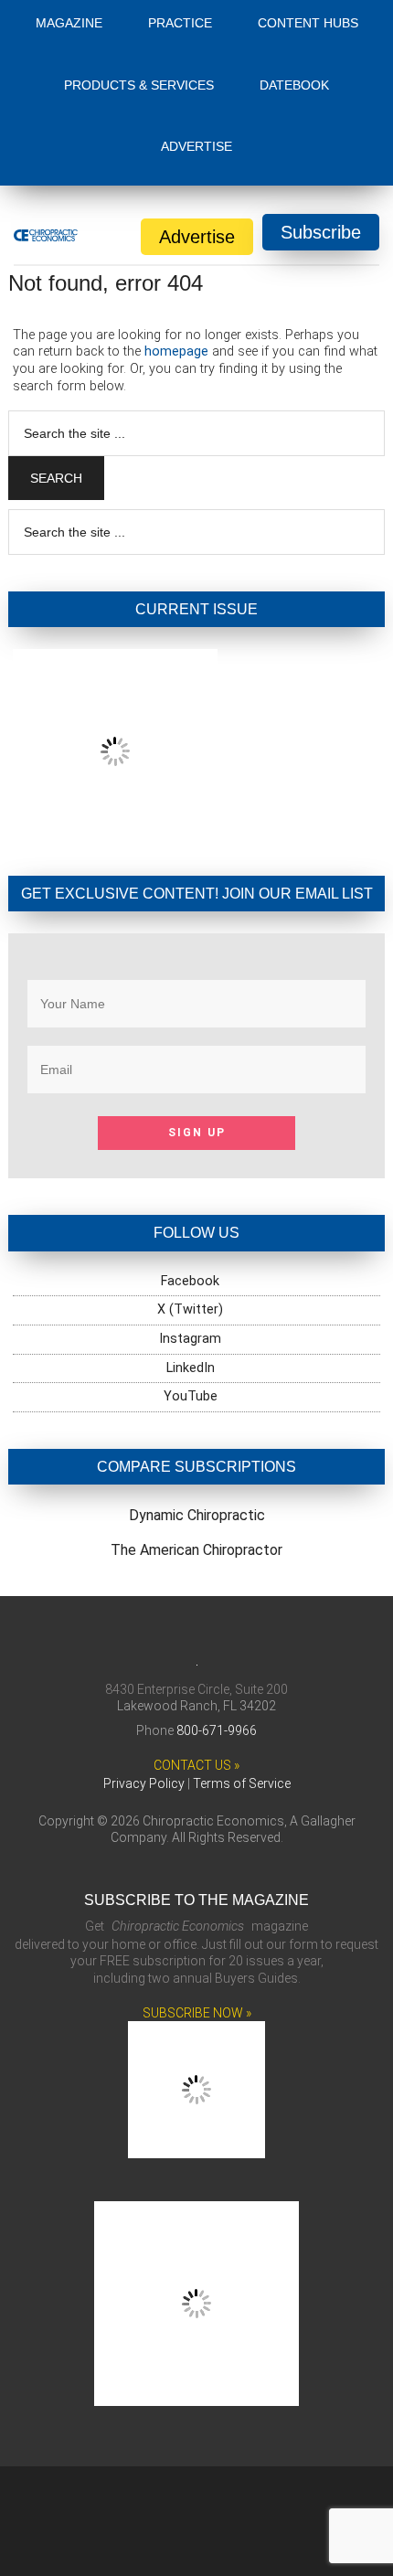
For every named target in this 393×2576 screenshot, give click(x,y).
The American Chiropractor (196, 1550)
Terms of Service (242, 1783)
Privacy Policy (144, 1783)
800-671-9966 (217, 1730)
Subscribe (321, 232)
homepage (176, 351)
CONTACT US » (196, 1765)
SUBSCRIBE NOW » (197, 2013)
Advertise (197, 237)
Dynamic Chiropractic (197, 1515)
